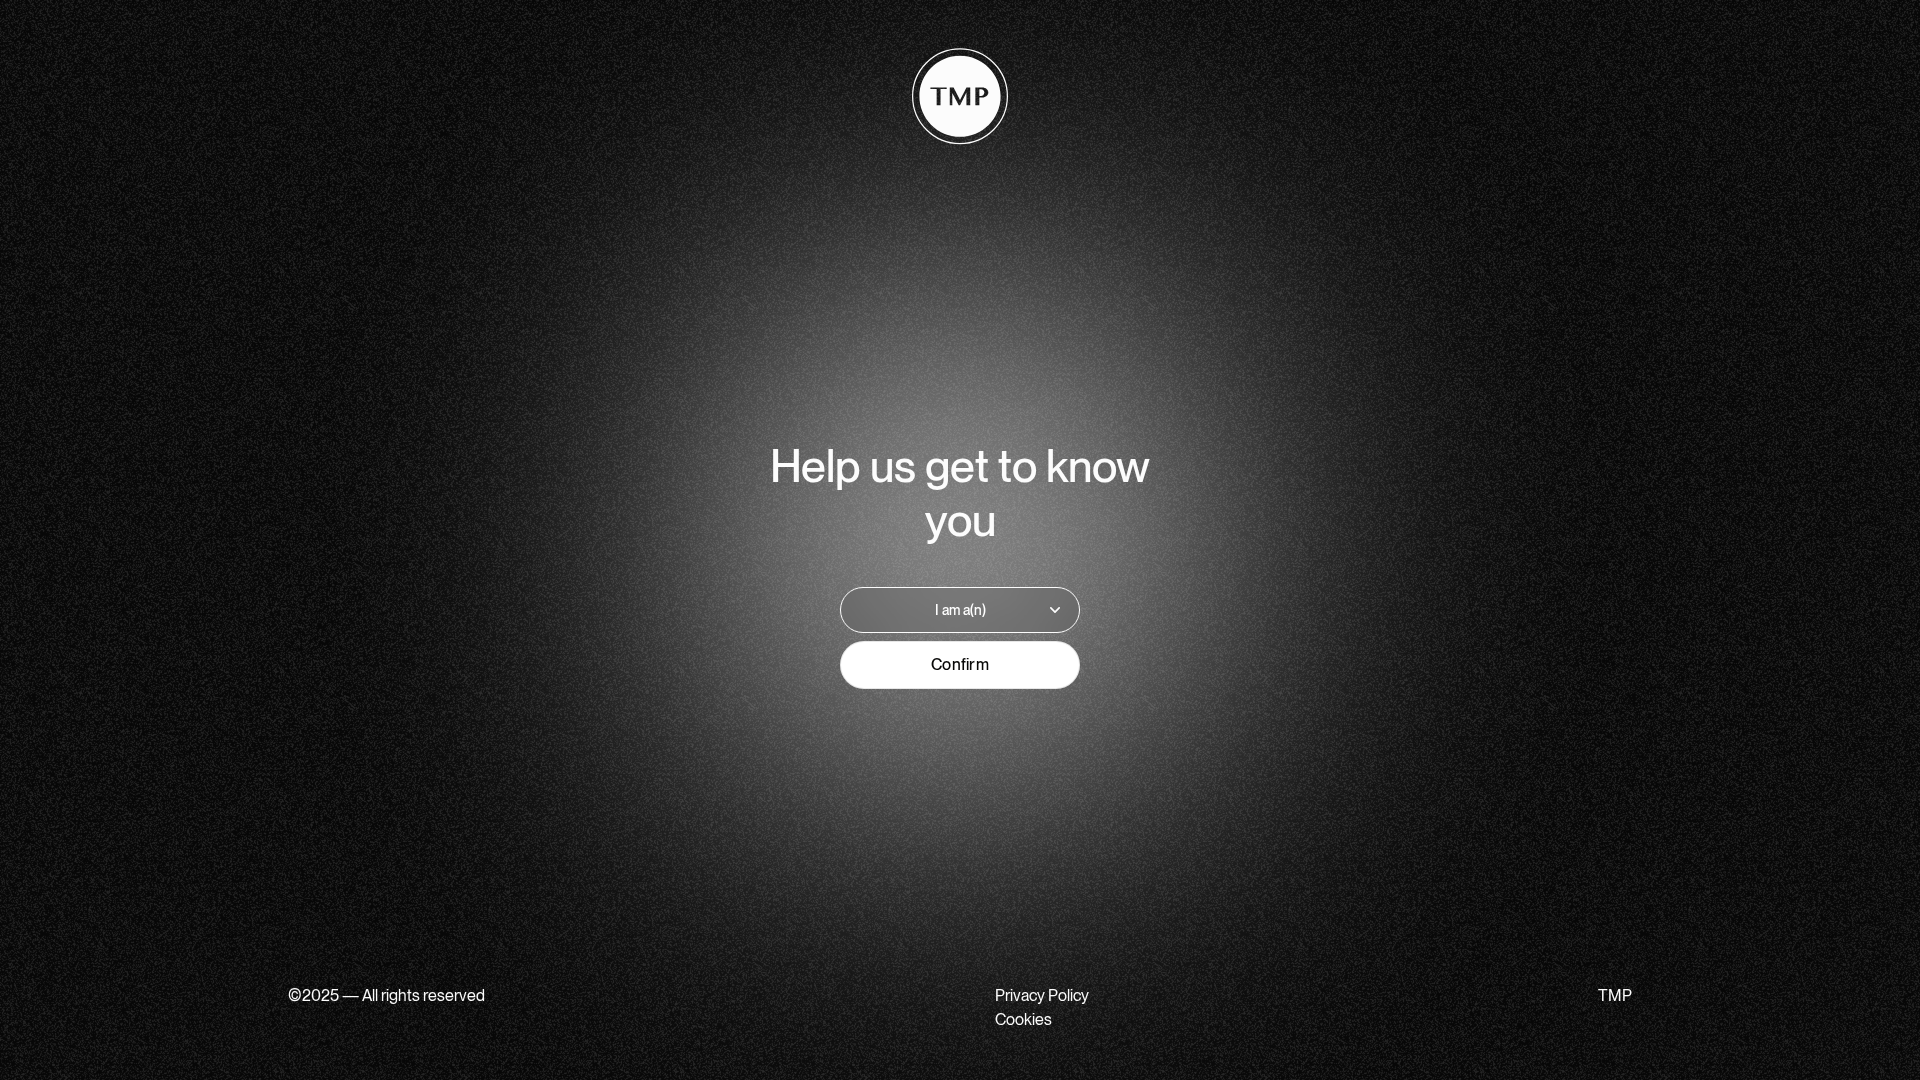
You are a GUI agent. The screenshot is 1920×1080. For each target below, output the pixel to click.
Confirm (960, 664)
